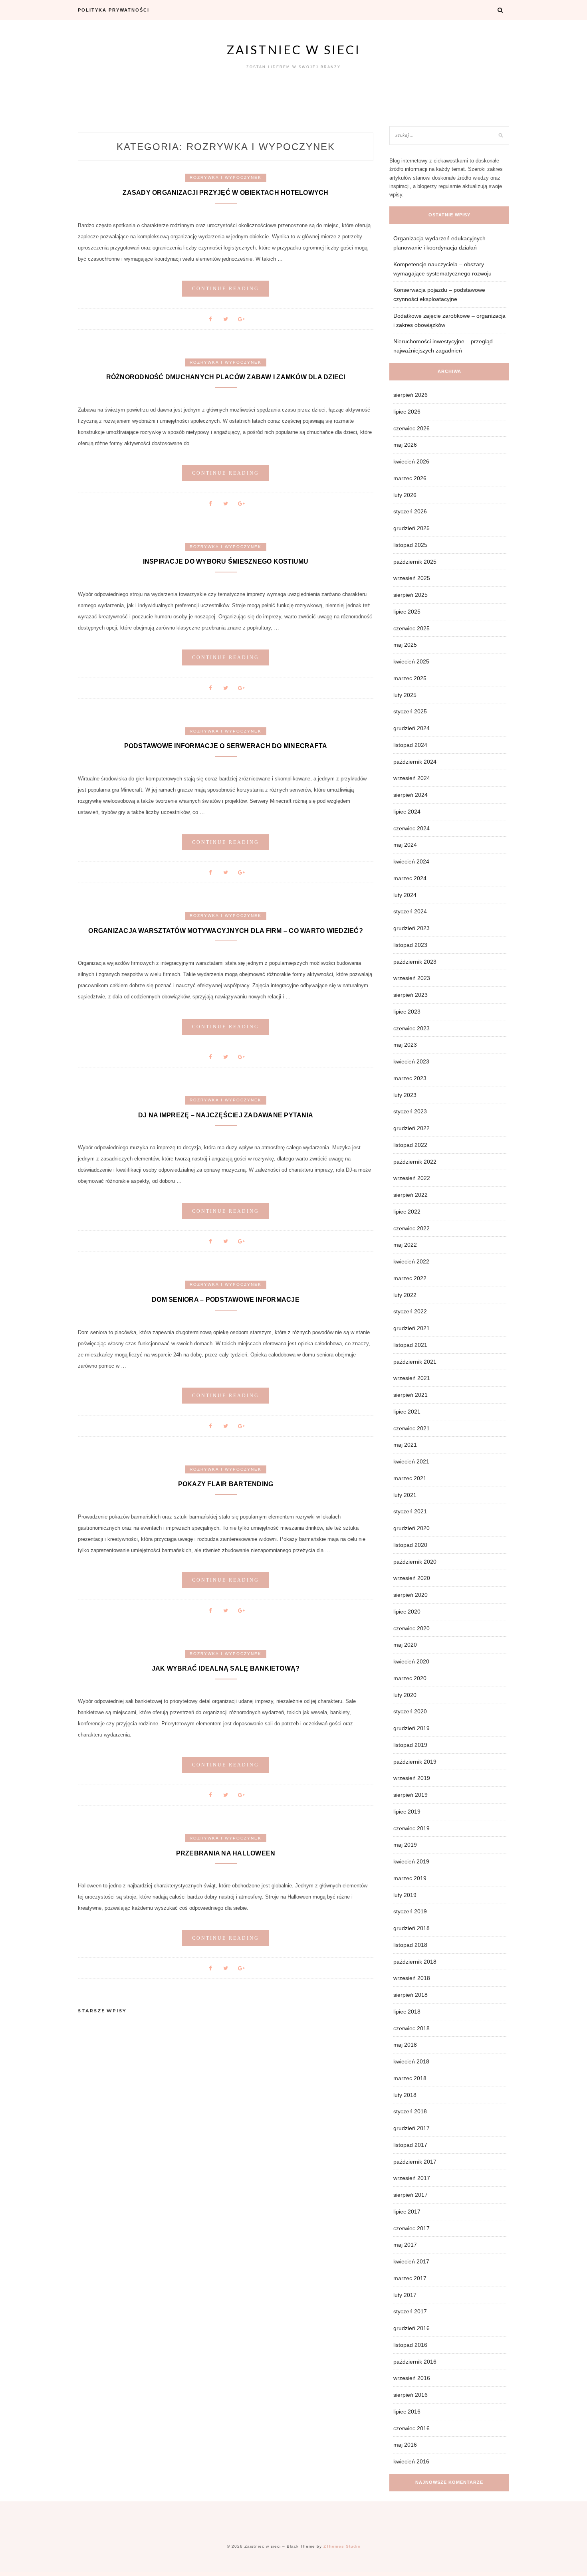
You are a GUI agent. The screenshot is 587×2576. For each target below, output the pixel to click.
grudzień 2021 (411, 1328)
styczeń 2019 (410, 1911)
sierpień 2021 (411, 1395)
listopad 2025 (410, 545)
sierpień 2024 (411, 795)
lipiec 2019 (407, 1812)
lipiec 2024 (407, 812)
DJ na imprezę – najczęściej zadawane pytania (226, 1115)
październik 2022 (415, 1162)
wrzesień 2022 (412, 1178)
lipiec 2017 (407, 2212)
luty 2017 (405, 2295)
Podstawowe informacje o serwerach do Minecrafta (226, 746)
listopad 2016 (410, 2345)
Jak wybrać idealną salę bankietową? (226, 1668)
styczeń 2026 (410, 511)
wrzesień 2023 (412, 978)
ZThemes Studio (342, 2546)
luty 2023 (405, 1095)
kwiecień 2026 (411, 461)
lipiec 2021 (407, 1412)
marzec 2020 (410, 1678)
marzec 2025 (410, 678)
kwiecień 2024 (411, 861)
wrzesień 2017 (412, 2178)
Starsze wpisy (102, 2011)
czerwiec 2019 (411, 1828)
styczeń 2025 (410, 711)
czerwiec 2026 (411, 428)
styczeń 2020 (410, 1711)
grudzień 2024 (411, 728)
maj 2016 (405, 2445)
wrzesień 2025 (412, 578)
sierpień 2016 (411, 2395)
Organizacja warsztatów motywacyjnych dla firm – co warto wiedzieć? (226, 931)
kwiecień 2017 (411, 2261)
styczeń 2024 (410, 911)
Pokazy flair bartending (226, 1484)
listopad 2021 (410, 1345)
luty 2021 (405, 1495)
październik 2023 (415, 962)
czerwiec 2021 (411, 1428)
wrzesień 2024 (412, 778)
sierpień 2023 (411, 995)
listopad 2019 (410, 1745)
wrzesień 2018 (412, 1978)
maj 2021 (405, 1445)
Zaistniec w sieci (294, 50)
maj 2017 (405, 2245)
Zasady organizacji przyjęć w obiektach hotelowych (225, 193)
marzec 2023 (410, 1078)
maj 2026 (405, 445)
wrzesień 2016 (412, 2378)
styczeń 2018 (410, 2111)
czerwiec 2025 (411, 628)
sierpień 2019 (411, 1795)
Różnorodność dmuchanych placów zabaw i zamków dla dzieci (226, 377)
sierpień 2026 (411, 395)
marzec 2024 (410, 878)
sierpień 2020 (411, 1595)
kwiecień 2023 (411, 1061)
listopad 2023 (410, 945)
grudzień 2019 (411, 1728)
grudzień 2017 (411, 2128)
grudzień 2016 (411, 2328)
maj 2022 (405, 1245)
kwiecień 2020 (411, 1661)
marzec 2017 (410, 2278)
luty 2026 (405, 495)
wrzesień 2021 (412, 1378)
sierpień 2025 (411, 595)
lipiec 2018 (407, 2012)
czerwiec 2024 (411, 828)
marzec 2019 (410, 1878)
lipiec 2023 (407, 1012)
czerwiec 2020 (411, 1628)
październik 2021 (415, 1362)
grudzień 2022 (411, 1128)
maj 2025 (405, 645)
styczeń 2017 (410, 2311)
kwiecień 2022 (411, 1261)
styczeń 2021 (410, 1511)
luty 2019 (405, 1895)
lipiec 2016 (407, 2412)
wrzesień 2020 (412, 1578)
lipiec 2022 (407, 1212)
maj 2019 (405, 1845)
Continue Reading (226, 289)
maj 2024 (405, 845)
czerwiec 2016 (411, 2428)
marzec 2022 (410, 1278)
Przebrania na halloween (226, 1853)
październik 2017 (415, 2162)
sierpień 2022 (411, 1195)
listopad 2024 (410, 745)
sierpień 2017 (411, 2195)
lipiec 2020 (407, 1612)
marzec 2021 (410, 1478)
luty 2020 (405, 1695)
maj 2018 (405, 2045)
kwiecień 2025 (411, 661)
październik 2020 (415, 1562)
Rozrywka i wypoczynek (226, 177)
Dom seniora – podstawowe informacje (226, 1300)
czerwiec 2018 (411, 2028)
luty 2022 (405, 1295)
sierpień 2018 (411, 1995)
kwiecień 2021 (411, 1461)
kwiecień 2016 (411, 2461)
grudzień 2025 (411, 528)
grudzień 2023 (411, 928)
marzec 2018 (410, 2078)
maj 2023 (405, 1045)
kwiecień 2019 (411, 1861)
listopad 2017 (410, 2145)
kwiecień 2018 (411, 2061)
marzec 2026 (410, 478)
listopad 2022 (410, 1145)
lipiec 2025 (407, 612)
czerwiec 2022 (411, 1228)
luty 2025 (405, 695)
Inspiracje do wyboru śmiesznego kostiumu (226, 561)
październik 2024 (415, 762)
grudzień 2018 (411, 1928)
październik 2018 (415, 1962)
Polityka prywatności (114, 10)
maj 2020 (405, 1645)
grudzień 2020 (411, 1528)
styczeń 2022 (410, 1311)
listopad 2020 (410, 1545)
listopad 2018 (410, 1945)
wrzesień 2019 (412, 1778)
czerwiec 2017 (411, 2228)
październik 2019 (415, 1762)
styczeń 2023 (410, 1111)
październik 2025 (415, 562)
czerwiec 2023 (411, 1028)
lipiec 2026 (407, 412)
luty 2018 (405, 2095)
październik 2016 (415, 2362)
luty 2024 (405, 895)
